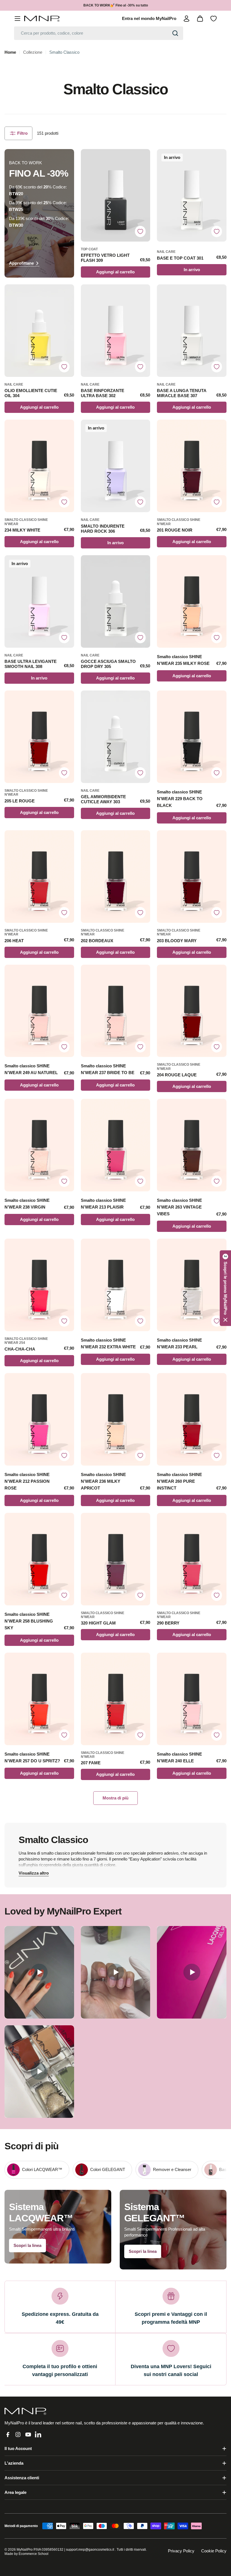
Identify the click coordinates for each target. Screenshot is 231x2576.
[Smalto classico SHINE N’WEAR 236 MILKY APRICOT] (116, 1419)
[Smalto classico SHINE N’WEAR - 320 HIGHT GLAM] (116, 1559)
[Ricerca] (175, 33)
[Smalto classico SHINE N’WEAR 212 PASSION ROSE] (39, 1419)
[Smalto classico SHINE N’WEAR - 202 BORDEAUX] (116, 877)
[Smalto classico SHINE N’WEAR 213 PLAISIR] (116, 1145)
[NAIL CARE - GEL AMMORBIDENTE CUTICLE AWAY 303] (116, 737)
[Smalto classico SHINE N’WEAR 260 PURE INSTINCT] (192, 1419)
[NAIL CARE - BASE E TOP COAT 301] (192, 195)
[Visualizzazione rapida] (143, 160)
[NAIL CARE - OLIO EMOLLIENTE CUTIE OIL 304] (39, 331)
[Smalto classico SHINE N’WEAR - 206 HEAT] (39, 877)
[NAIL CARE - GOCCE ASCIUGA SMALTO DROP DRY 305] (116, 601)
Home (10, 52)
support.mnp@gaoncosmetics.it (90, 2550)
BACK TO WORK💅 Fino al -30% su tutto (116, 5)
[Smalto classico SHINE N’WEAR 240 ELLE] (192, 1699)
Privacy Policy (181, 2551)
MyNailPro (25, 2550)
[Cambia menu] (17, 19)
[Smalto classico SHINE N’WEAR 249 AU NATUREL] (39, 1011)
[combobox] (99, 33)
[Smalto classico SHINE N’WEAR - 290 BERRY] (192, 1559)
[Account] (186, 19)
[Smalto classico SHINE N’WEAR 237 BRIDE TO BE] (116, 1011)
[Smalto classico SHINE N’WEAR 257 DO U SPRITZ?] (39, 1699)
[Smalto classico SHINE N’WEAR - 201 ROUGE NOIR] (192, 466)
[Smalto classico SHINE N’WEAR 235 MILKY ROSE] (192, 601)
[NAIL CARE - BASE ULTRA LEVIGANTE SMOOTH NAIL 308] (39, 601)
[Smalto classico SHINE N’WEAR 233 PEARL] (192, 1285)
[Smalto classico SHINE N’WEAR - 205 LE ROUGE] (39, 737)
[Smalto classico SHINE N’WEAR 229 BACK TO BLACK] (192, 737)
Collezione (33, 52)
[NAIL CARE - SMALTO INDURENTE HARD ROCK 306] (116, 466)
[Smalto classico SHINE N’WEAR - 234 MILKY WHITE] (39, 466)
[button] (225, 1288)
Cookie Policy (214, 2551)
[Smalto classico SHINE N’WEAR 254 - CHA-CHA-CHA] (39, 1285)
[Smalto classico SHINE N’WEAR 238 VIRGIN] (39, 1145)
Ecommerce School (34, 2554)
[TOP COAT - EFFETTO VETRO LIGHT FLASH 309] (116, 195)
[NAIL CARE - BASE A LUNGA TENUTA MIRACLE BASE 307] (192, 331)
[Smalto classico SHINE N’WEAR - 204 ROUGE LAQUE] (192, 1011)
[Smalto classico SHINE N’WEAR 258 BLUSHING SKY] (39, 1559)
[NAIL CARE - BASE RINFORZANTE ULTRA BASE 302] (116, 331)
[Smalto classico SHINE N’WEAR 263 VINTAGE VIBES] (192, 1145)
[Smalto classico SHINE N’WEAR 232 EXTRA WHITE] (116, 1285)
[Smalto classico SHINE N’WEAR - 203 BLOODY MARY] (192, 877)
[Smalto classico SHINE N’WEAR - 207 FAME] (116, 1699)
